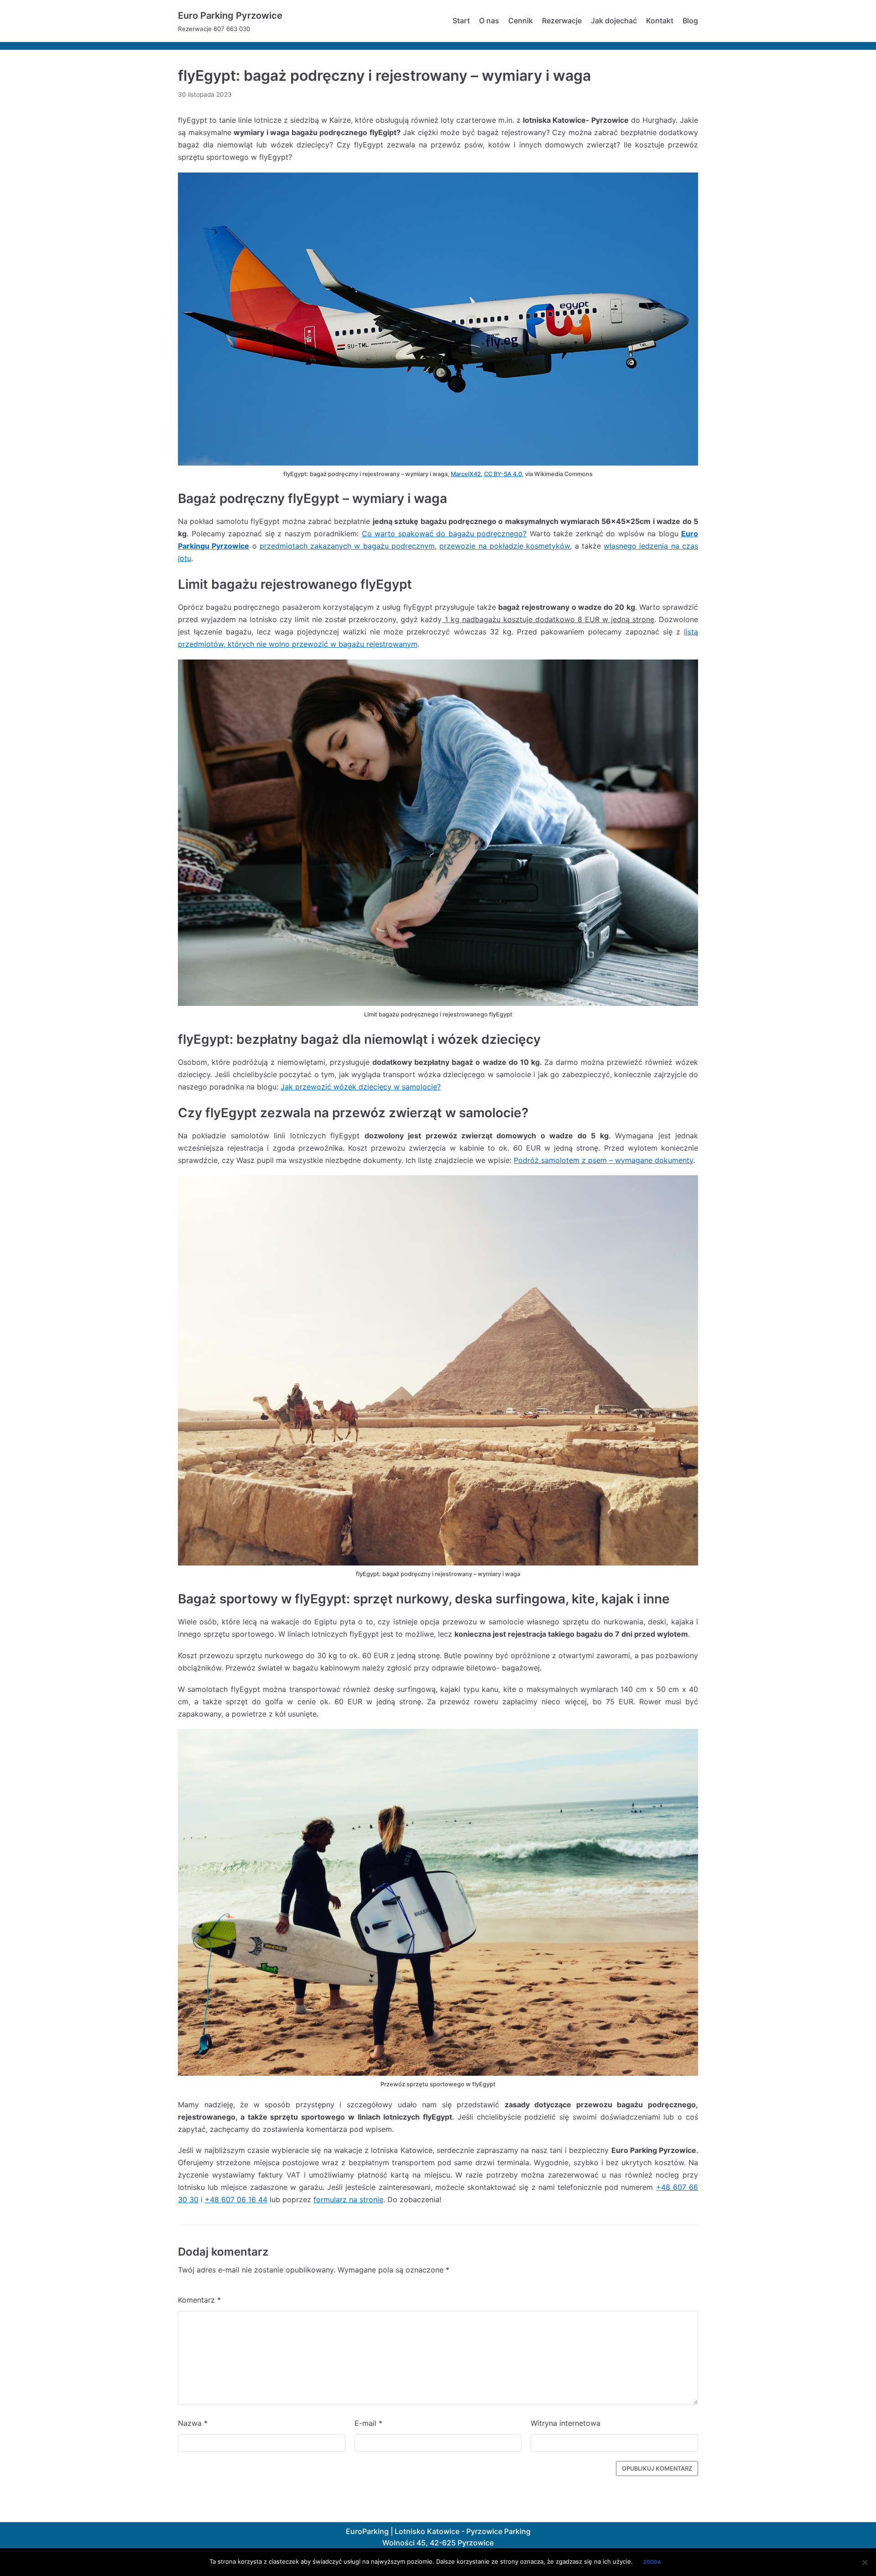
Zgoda (652, 2562)
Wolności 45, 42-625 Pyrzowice (438, 2543)
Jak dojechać (614, 21)
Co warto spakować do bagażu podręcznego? (444, 534)
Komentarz (199, 2300)
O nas (489, 21)
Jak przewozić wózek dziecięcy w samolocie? (361, 1087)
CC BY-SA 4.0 (503, 474)
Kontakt (660, 21)
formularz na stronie (348, 2199)
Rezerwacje (562, 21)
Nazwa (193, 2423)
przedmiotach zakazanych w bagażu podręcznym (347, 546)
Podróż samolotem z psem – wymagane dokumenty (603, 1160)
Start (461, 21)
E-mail (368, 2423)
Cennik (521, 21)
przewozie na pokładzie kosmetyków (505, 546)
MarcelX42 (466, 474)
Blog (690, 21)
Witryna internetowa (566, 2423)
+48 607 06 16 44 (236, 2199)
